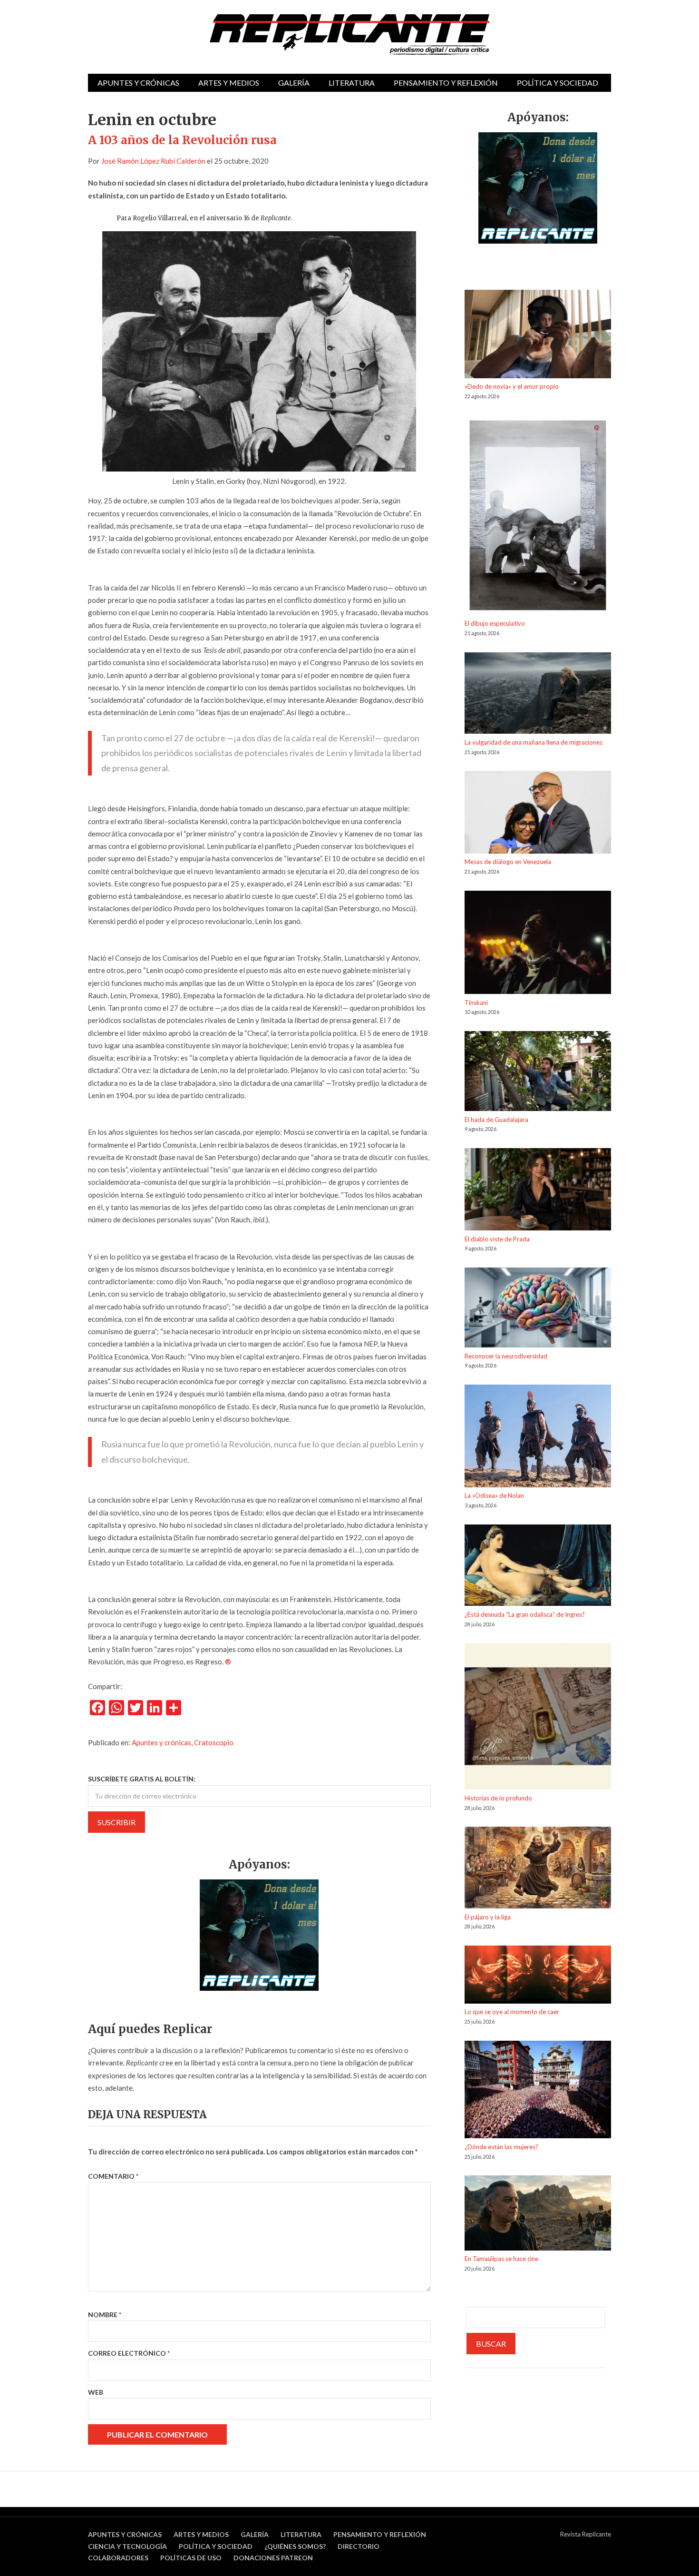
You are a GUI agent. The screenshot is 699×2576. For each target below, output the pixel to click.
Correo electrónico (129, 2353)
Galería (294, 83)
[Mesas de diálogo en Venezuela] (538, 814)
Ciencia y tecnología (127, 2546)
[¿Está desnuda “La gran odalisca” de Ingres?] (538, 1567)
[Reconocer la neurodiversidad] (538, 1309)
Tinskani (476, 1003)
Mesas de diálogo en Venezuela (508, 862)
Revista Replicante (586, 2534)
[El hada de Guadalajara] (538, 1073)
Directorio (359, 2546)
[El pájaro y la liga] (538, 1869)
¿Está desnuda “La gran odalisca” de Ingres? (525, 1614)
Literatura (352, 83)
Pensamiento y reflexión (446, 83)
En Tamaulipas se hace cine (501, 2259)
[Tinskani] (538, 944)
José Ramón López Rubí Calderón (153, 161)
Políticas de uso (191, 2558)
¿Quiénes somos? (295, 2546)
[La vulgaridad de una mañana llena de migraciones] (538, 695)
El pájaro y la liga (488, 1917)
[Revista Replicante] (349, 34)
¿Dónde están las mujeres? (501, 2147)
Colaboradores (118, 2558)
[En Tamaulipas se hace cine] (538, 2214)
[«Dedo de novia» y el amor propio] (538, 335)
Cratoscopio (214, 1742)
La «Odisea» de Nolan (494, 1495)
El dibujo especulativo (495, 623)
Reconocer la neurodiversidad (506, 1356)
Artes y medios (229, 83)
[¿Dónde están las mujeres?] (538, 2091)
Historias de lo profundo (498, 1798)
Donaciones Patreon (273, 2558)
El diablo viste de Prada (497, 1239)
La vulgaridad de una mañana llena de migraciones (534, 742)
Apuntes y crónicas (138, 83)
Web (96, 2392)
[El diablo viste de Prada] (538, 1191)
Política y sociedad (558, 83)
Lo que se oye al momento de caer (512, 2012)
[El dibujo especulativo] (538, 517)
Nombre (105, 2315)
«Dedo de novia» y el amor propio (512, 386)
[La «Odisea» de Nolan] (538, 1437)
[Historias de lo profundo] (538, 1718)
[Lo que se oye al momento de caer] (538, 1976)
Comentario (113, 2176)
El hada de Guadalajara (496, 1120)
